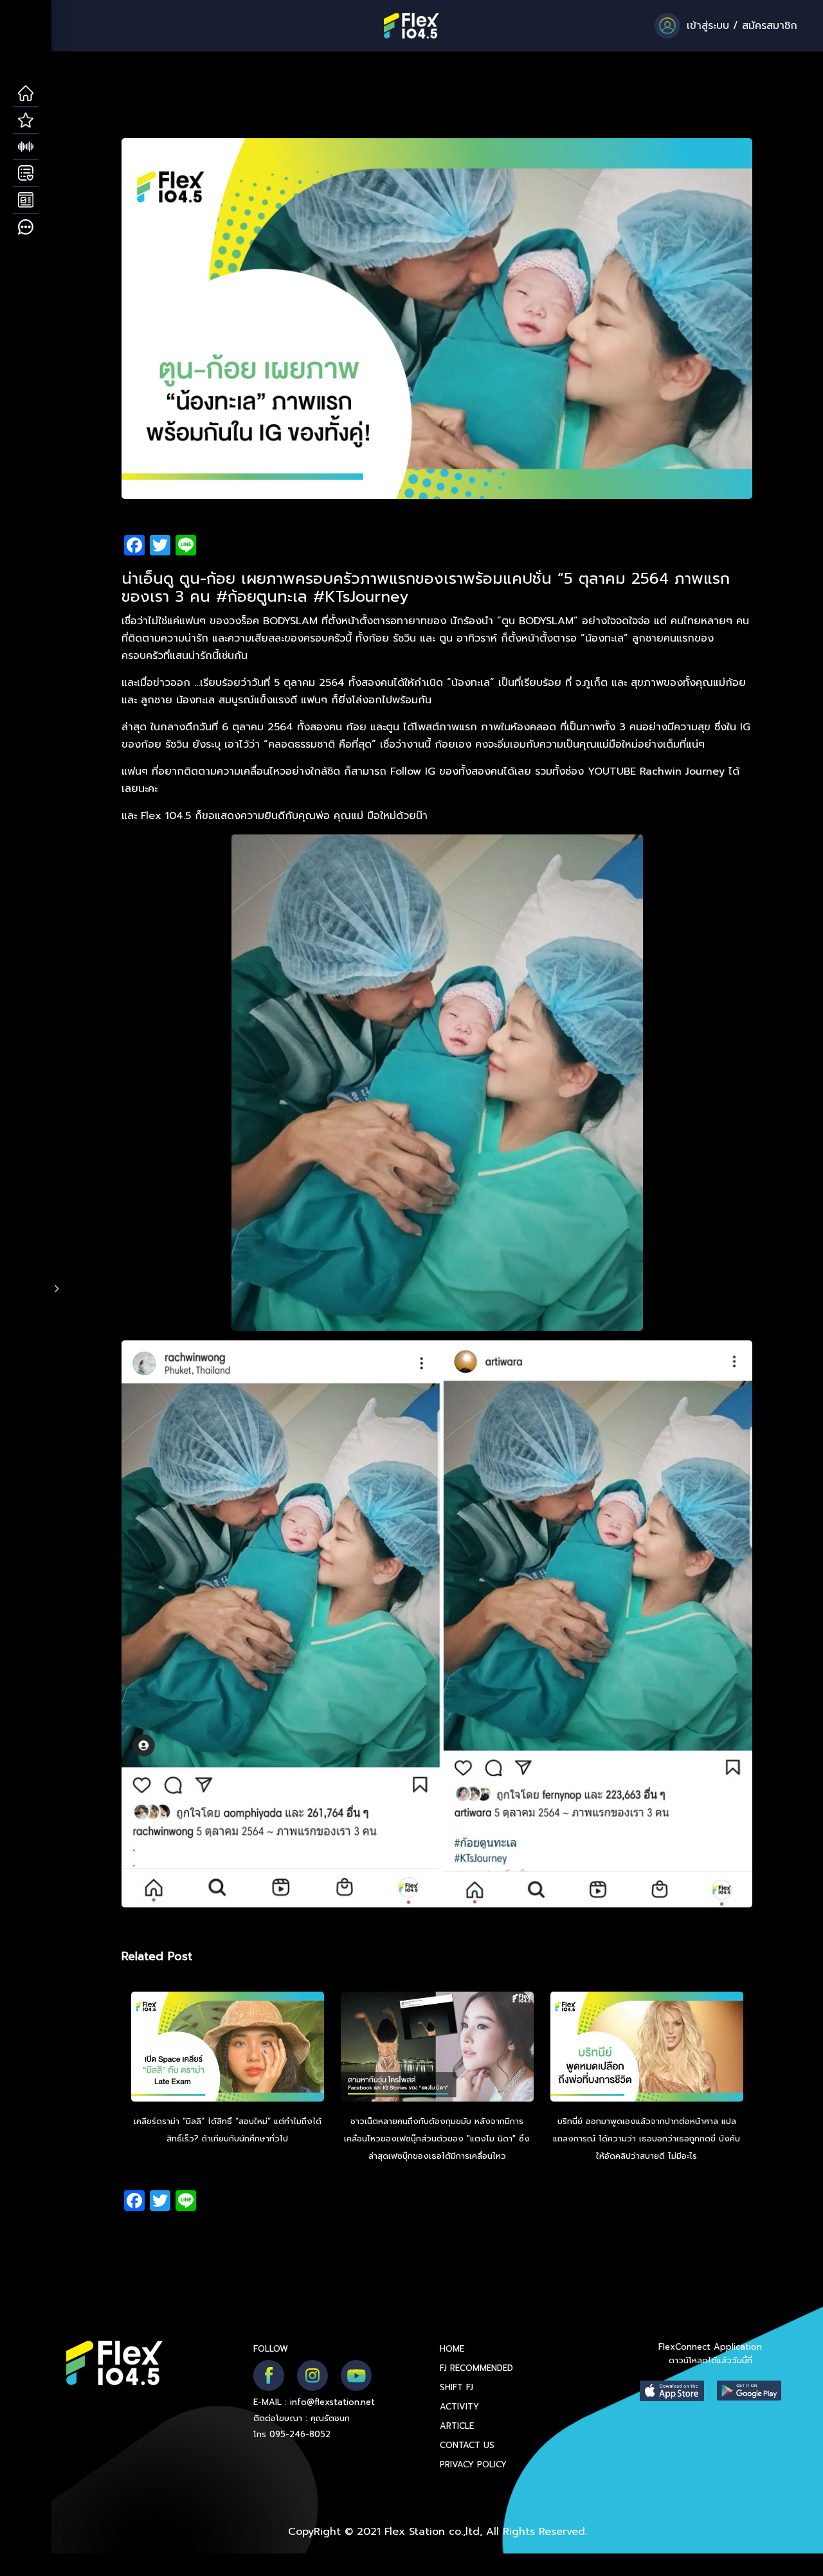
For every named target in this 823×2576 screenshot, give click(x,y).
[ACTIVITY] (26, 174)
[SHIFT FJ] (26, 147)
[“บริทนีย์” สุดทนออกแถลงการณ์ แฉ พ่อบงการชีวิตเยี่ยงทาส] (647, 2048)
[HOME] (26, 94)
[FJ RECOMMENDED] (26, 121)
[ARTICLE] (26, 201)
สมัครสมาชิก (770, 26)
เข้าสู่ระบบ (708, 26)
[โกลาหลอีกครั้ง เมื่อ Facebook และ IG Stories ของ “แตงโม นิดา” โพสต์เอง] (437, 2048)
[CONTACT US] (26, 228)
